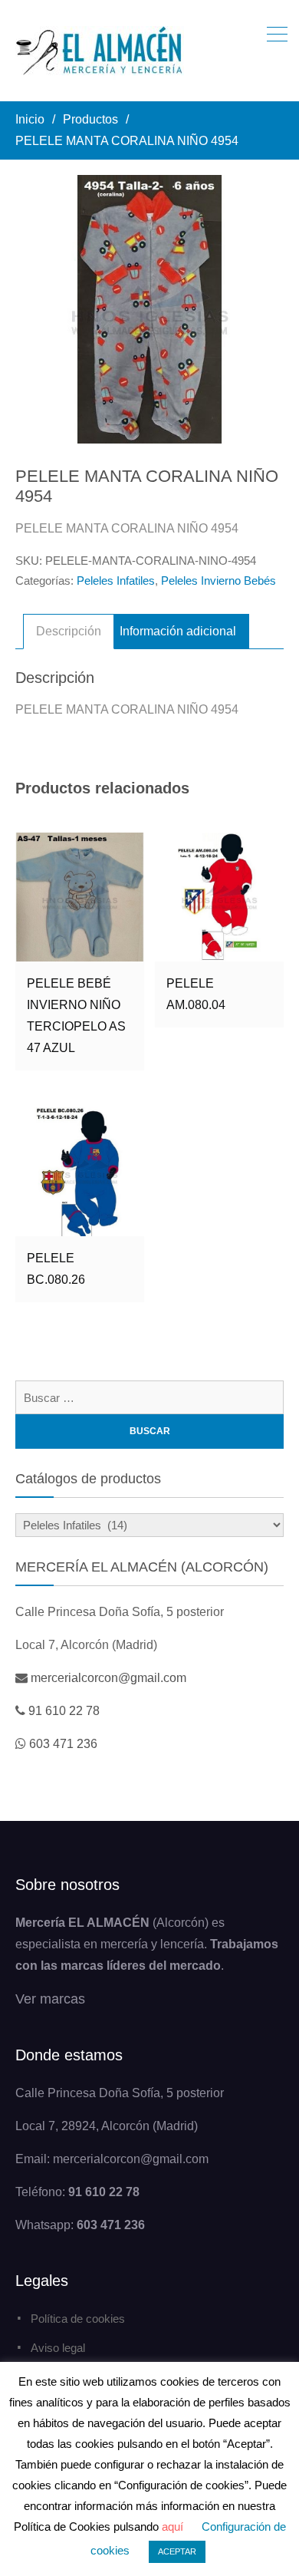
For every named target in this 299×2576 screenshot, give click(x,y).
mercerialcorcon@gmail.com (108, 1678)
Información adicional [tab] (178, 631)
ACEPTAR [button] (177, 2551)
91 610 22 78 (64, 1711)
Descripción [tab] (69, 631)
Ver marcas (50, 1999)
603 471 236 (63, 1744)
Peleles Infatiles (116, 581)
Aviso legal (58, 2348)
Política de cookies (78, 2319)
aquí (172, 2527)
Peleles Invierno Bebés (219, 581)
